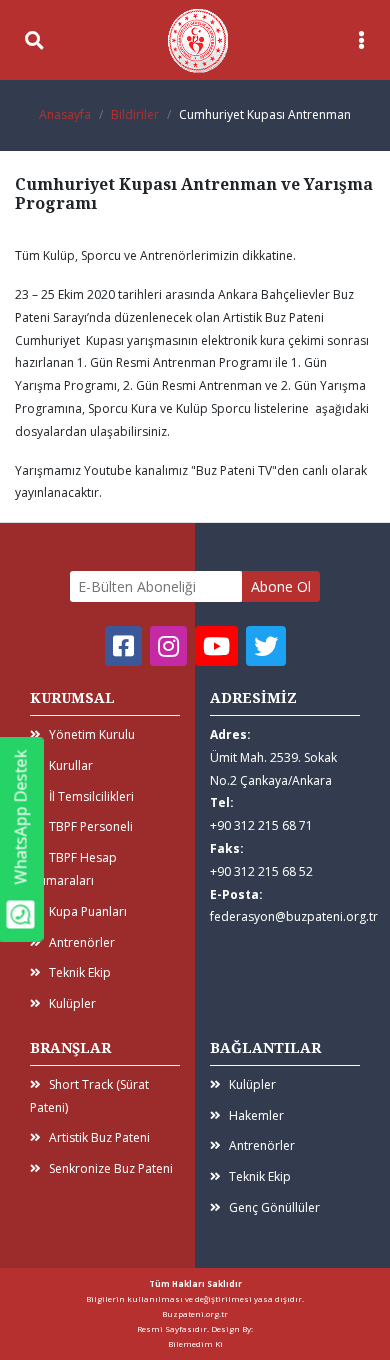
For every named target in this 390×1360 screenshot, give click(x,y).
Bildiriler (135, 114)
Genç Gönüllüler (274, 1207)
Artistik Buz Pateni (99, 1137)
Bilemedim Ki (195, 1343)
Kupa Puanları (88, 911)
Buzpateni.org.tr (195, 1313)
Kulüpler (72, 1003)
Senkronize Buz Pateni (111, 1168)
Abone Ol (281, 586)
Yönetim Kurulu (92, 734)
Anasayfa (65, 114)
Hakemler (256, 1115)
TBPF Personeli (91, 826)
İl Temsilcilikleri (91, 796)
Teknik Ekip (80, 972)
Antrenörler (82, 942)
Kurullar (71, 765)
